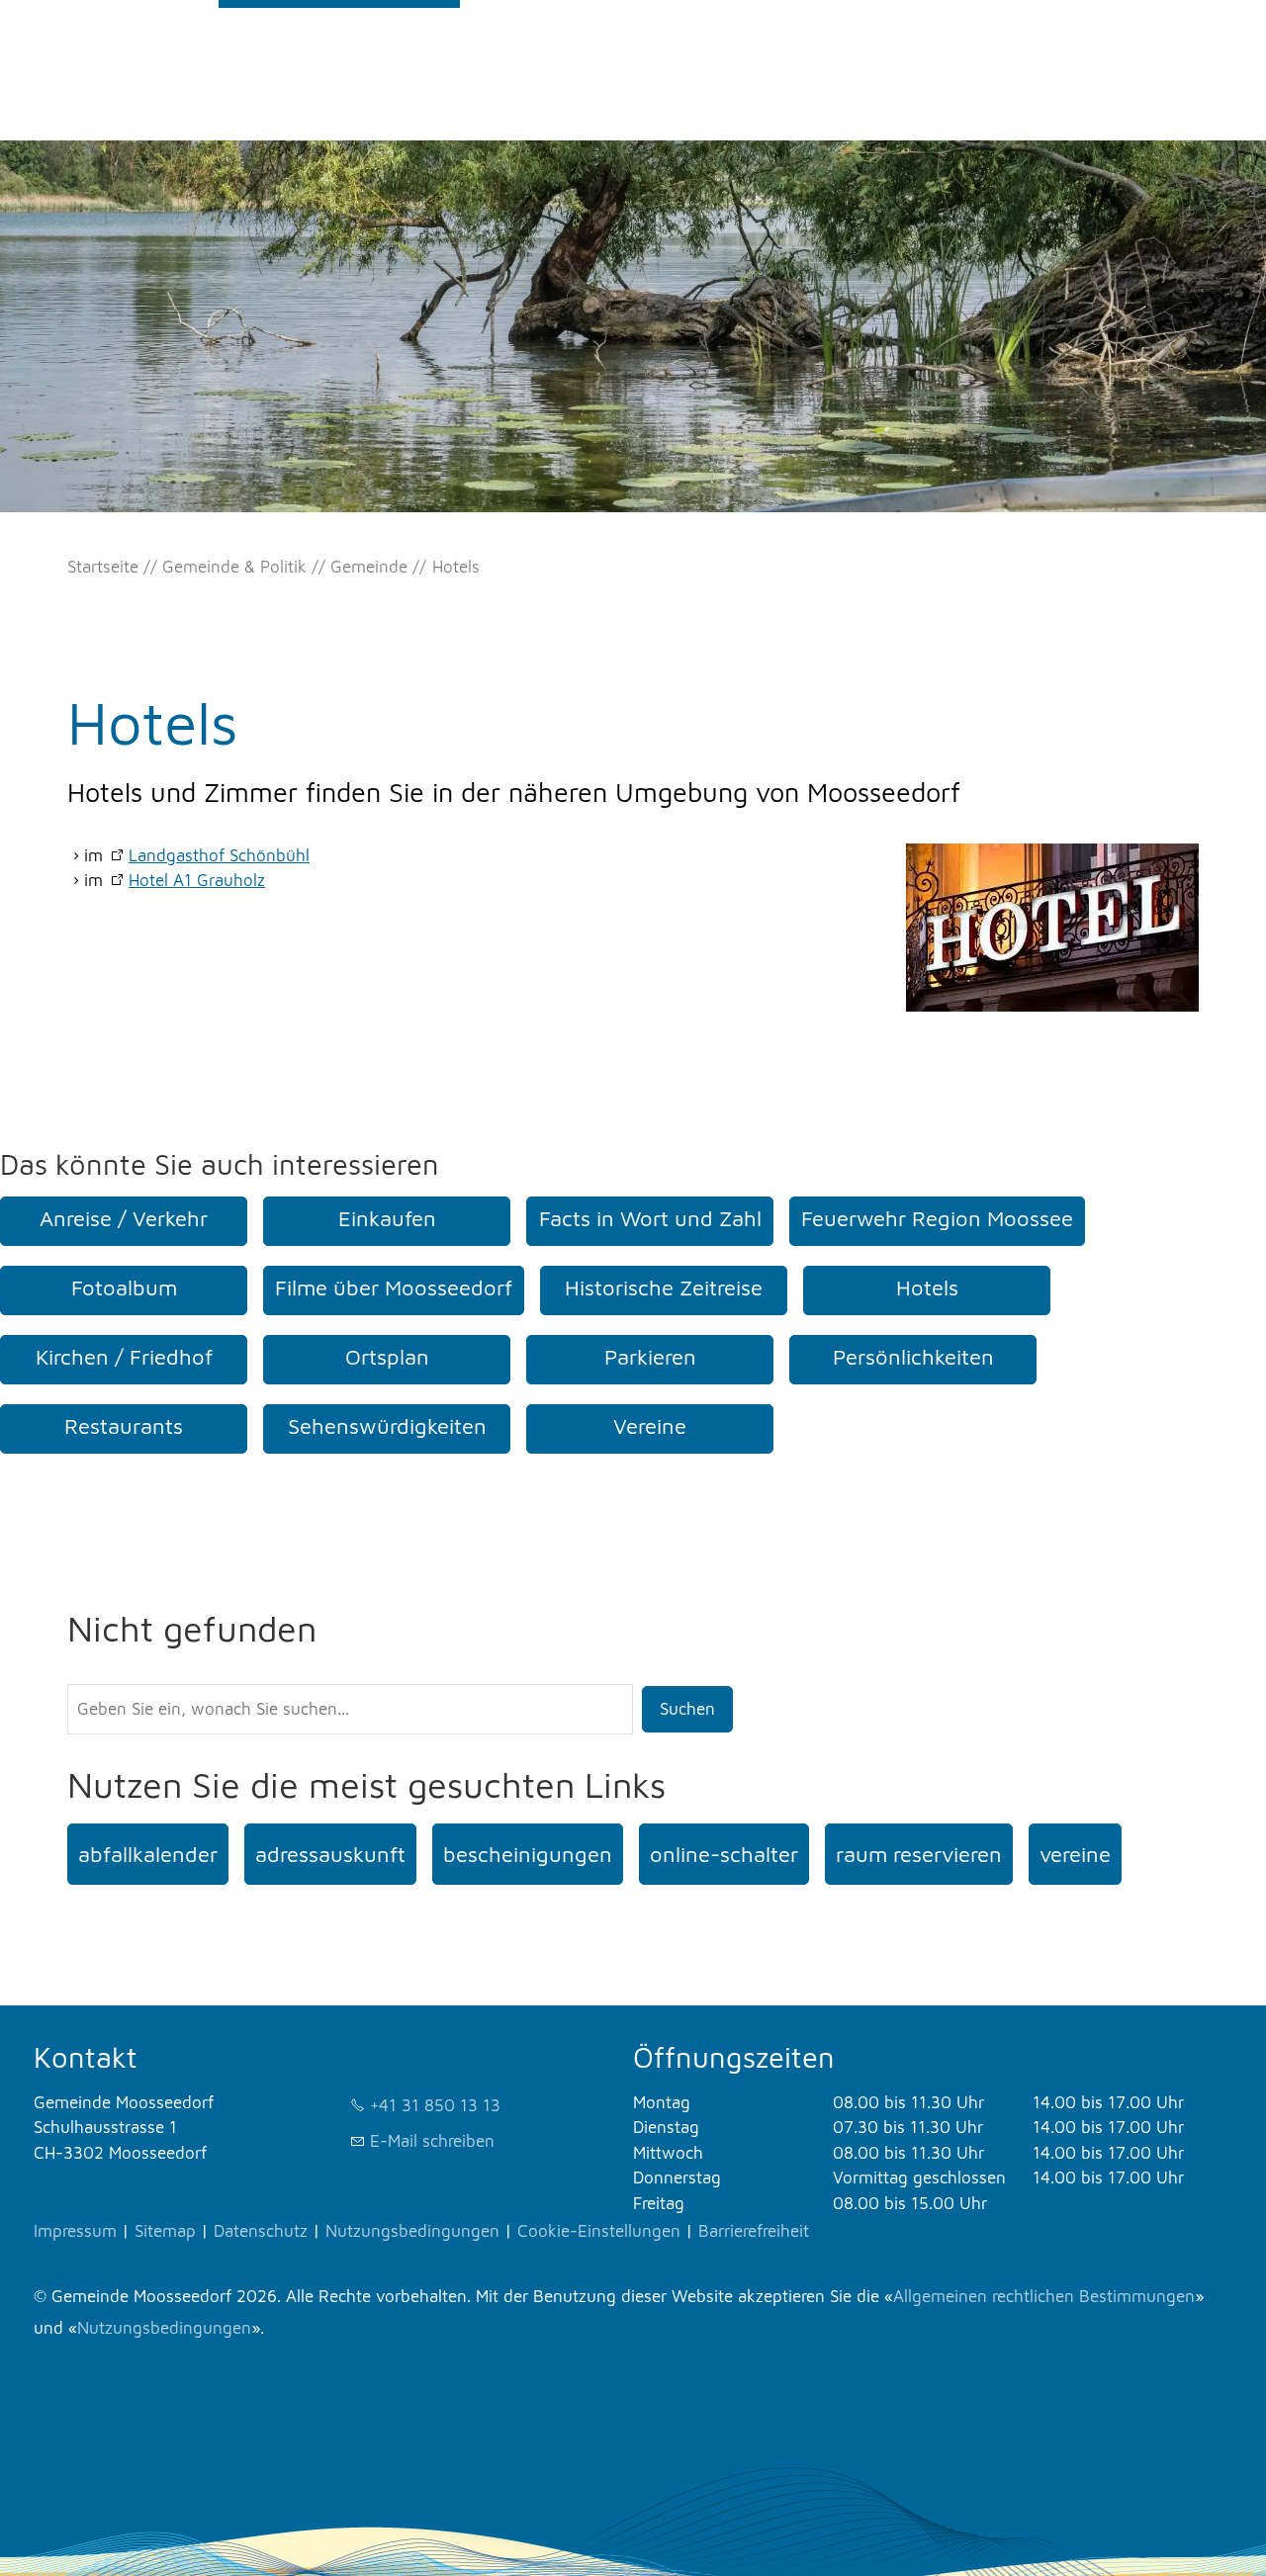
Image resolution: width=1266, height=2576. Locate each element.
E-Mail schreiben (432, 2141)
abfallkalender (148, 1854)
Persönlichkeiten (913, 1357)
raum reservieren (919, 1854)
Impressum (75, 2231)
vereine (1075, 1854)
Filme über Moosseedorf (394, 1288)
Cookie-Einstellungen (599, 2231)
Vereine (650, 1426)
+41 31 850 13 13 (435, 2105)
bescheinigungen (528, 1854)
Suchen (687, 1709)
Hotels (927, 1288)
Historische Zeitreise (664, 1288)
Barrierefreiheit (754, 2231)
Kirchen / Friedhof (124, 1357)
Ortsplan (387, 1357)
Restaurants (124, 1426)
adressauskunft (330, 1854)
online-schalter (724, 1854)
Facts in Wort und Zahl (650, 1218)
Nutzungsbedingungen (412, 2231)
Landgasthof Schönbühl (219, 855)
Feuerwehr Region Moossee (937, 1218)
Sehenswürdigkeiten (387, 1426)
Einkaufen (387, 1218)
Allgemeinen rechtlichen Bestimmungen (1044, 2296)
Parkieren (650, 1357)
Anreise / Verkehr (124, 1218)
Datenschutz (261, 2231)
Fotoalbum (124, 1288)
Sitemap (165, 2231)
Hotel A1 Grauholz (197, 880)
